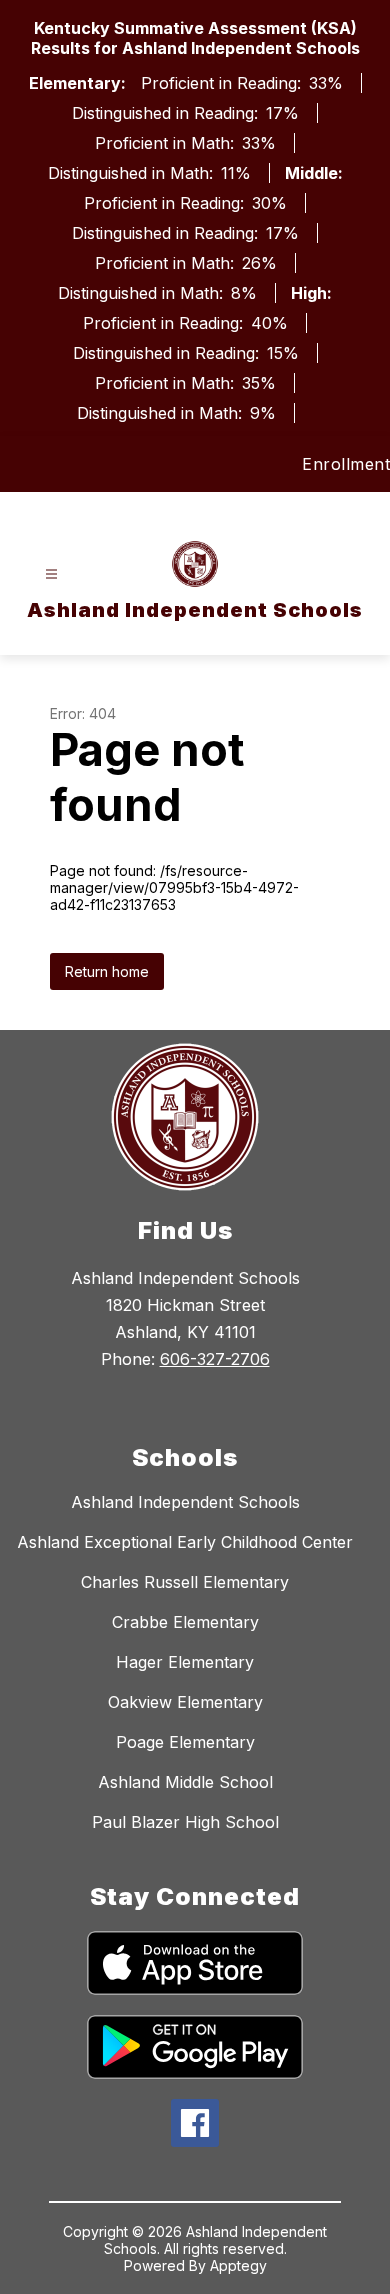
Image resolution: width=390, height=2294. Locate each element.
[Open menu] (51, 574)
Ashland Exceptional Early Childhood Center (185, 1542)
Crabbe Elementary (185, 1622)
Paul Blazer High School (185, 1822)
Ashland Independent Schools (185, 1502)
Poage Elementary (185, 1742)
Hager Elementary (185, 1662)
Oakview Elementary (185, 1702)
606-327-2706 (215, 1359)
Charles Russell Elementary (185, 1582)
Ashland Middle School (185, 1782)
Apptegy (238, 2265)
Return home (107, 971)
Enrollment (346, 464)
